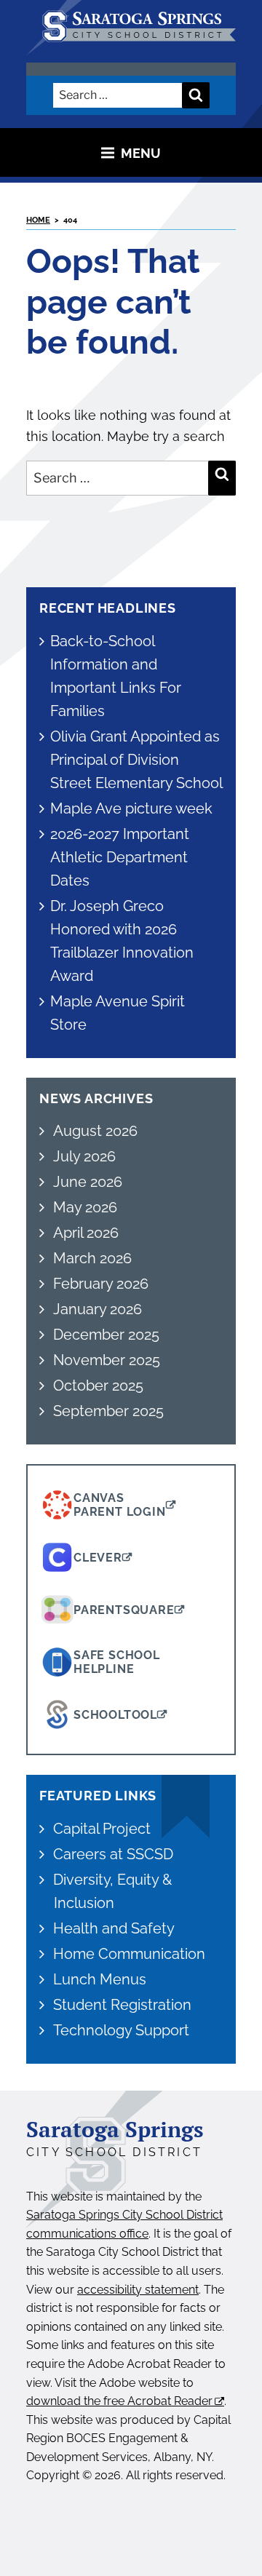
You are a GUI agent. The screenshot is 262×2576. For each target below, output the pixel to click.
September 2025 (108, 1411)
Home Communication (129, 1954)
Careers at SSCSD (113, 1854)
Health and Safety (114, 1928)
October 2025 (98, 1386)
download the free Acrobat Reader (119, 2401)
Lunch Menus (100, 1979)
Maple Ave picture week (131, 808)
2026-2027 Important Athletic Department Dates (120, 857)
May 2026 (85, 1207)
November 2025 (107, 1360)
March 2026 (92, 1258)
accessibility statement (138, 2290)
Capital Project (102, 1829)
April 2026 (86, 1233)
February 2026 (101, 1284)
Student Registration (122, 2005)
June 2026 (88, 1182)
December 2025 (106, 1335)
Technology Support (121, 2030)
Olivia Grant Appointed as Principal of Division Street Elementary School (137, 760)
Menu (141, 152)
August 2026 (95, 1131)
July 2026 (84, 1156)
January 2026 (98, 1309)
